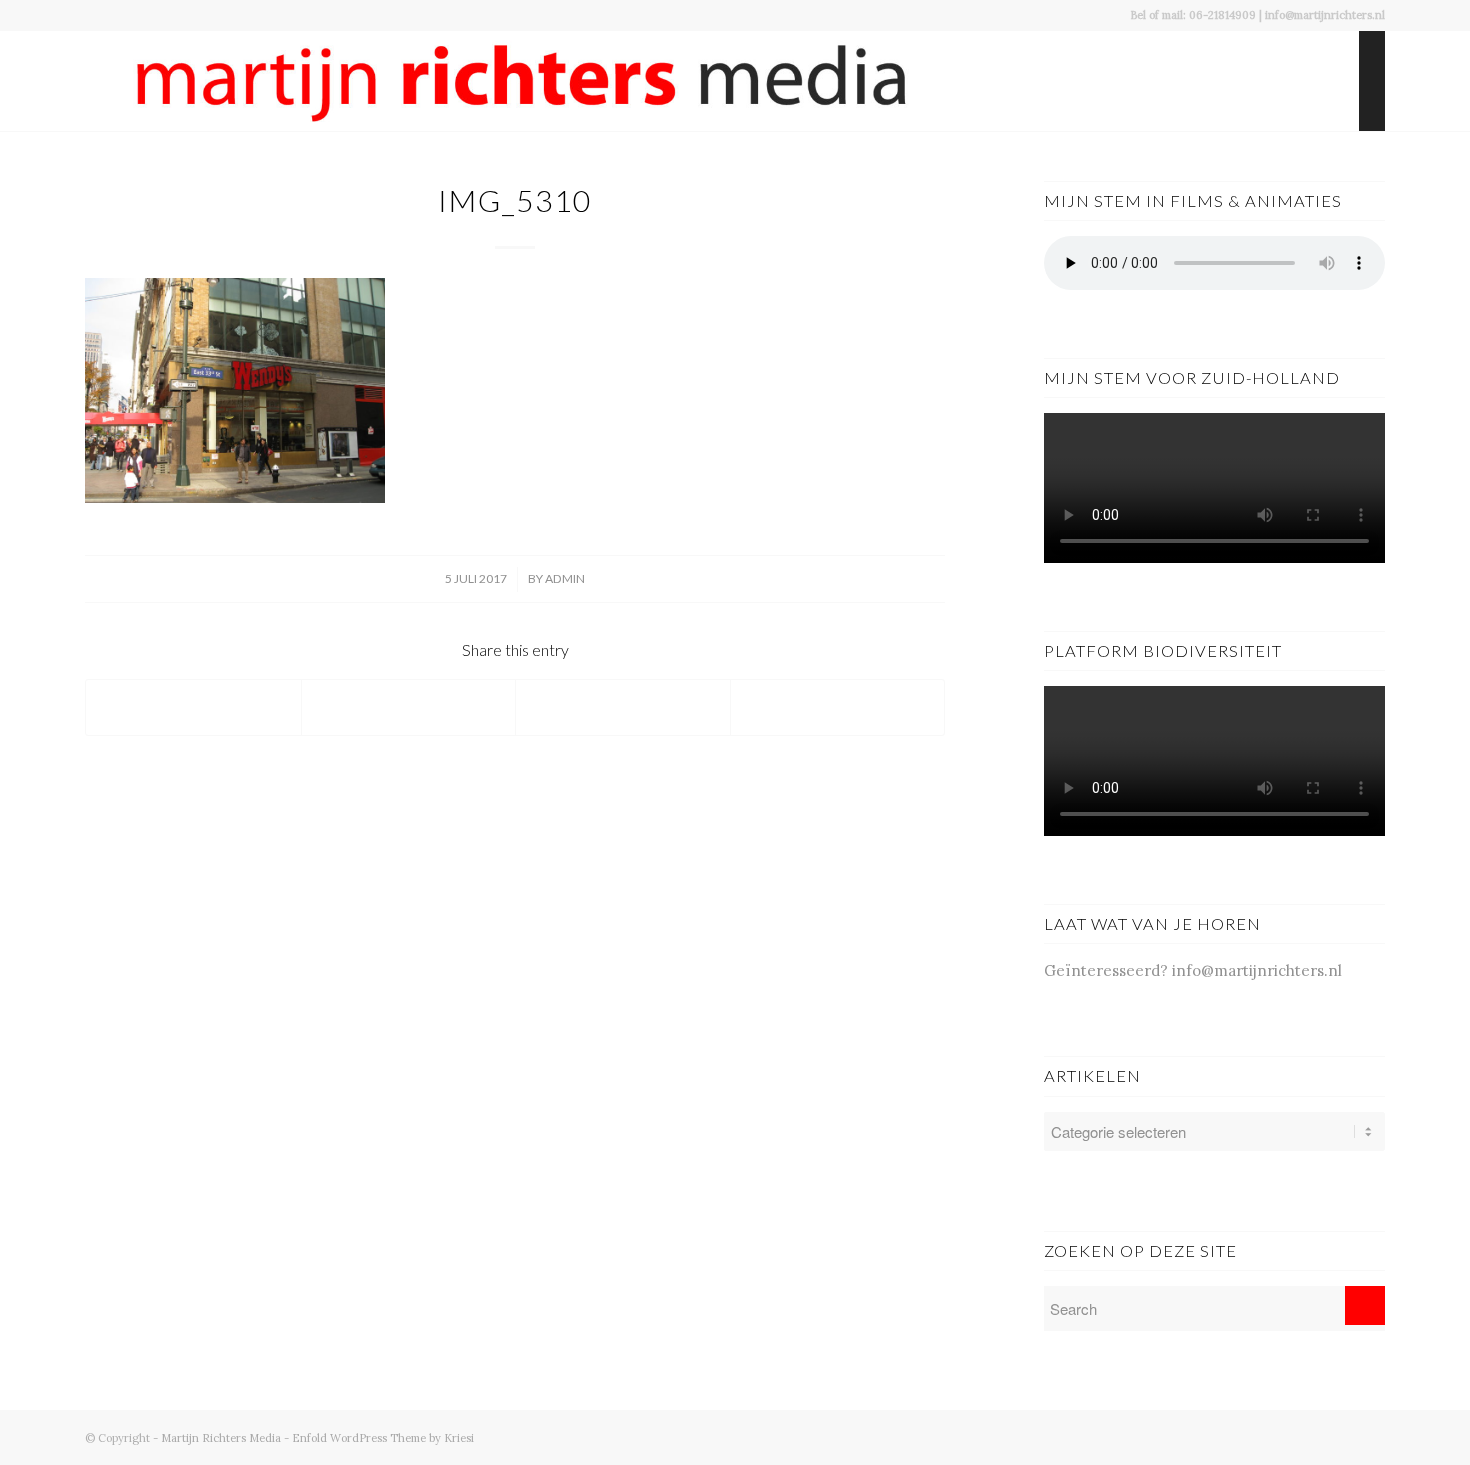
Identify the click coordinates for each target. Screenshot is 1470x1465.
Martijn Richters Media (221, 1438)
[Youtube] (1280, 1436)
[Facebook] (1250, 1436)
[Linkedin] (1370, 1436)
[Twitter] (1310, 1436)
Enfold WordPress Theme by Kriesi (383, 1438)
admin (565, 578)
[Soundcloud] (1340, 1436)
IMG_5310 (515, 200)
